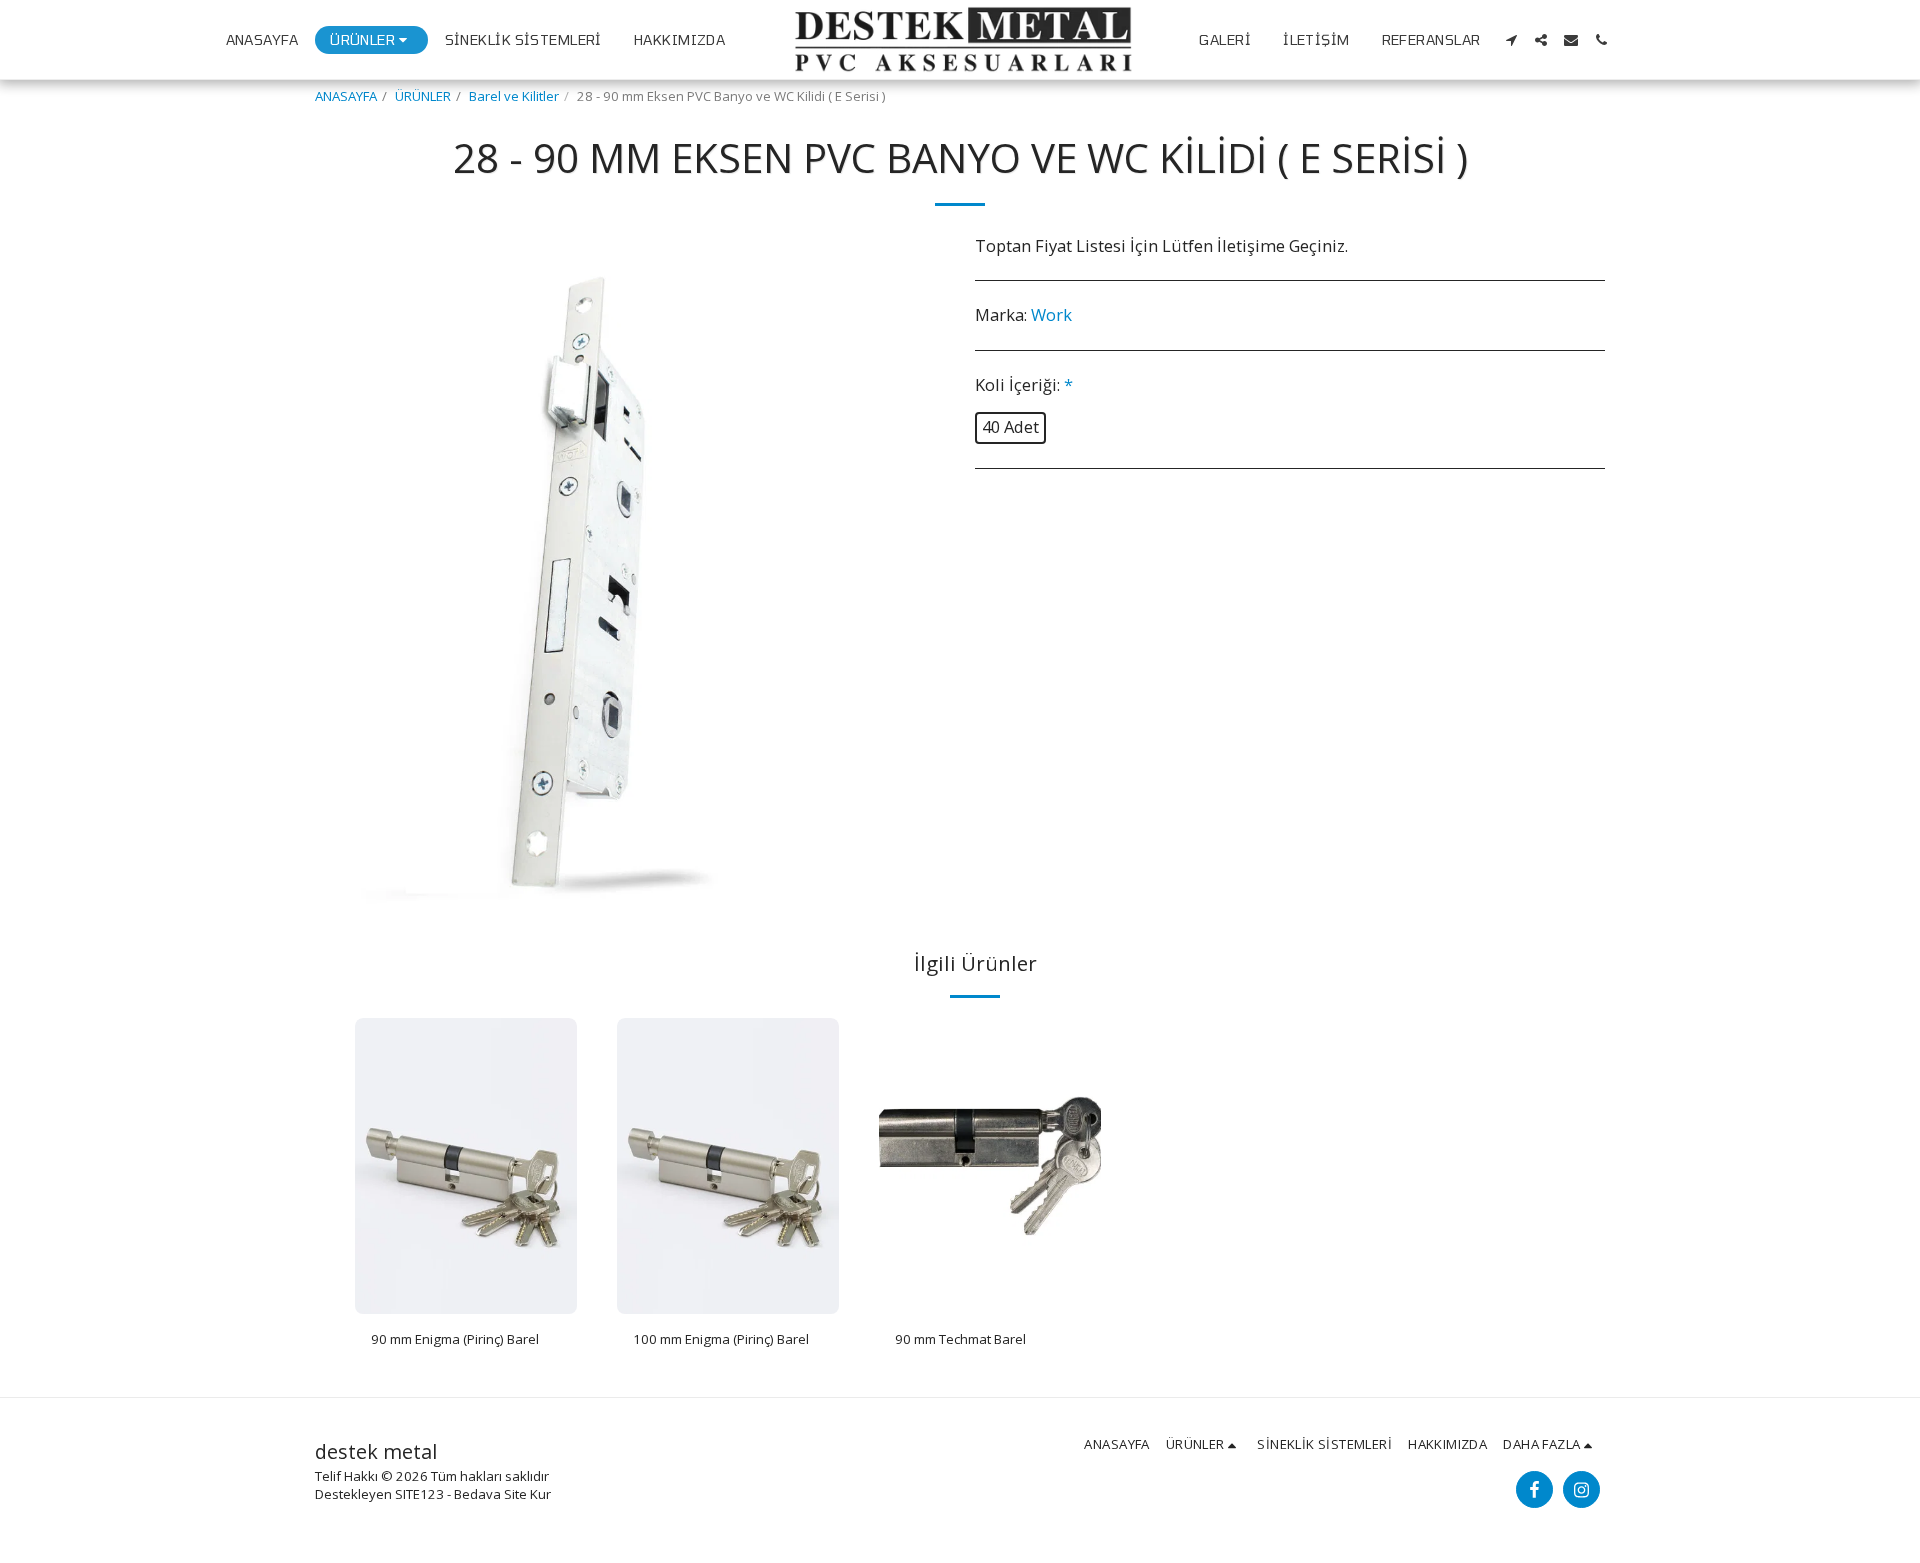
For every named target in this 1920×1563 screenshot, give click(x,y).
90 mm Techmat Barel (960, 1339)
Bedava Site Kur (502, 1494)
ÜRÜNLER (423, 96)
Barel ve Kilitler (514, 96)
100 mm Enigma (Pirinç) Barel (721, 1339)
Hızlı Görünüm (466, 1307)
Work (1051, 314)
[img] (466, 1166)
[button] (1511, 40)
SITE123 (419, 1494)
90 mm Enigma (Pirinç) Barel (455, 1339)
